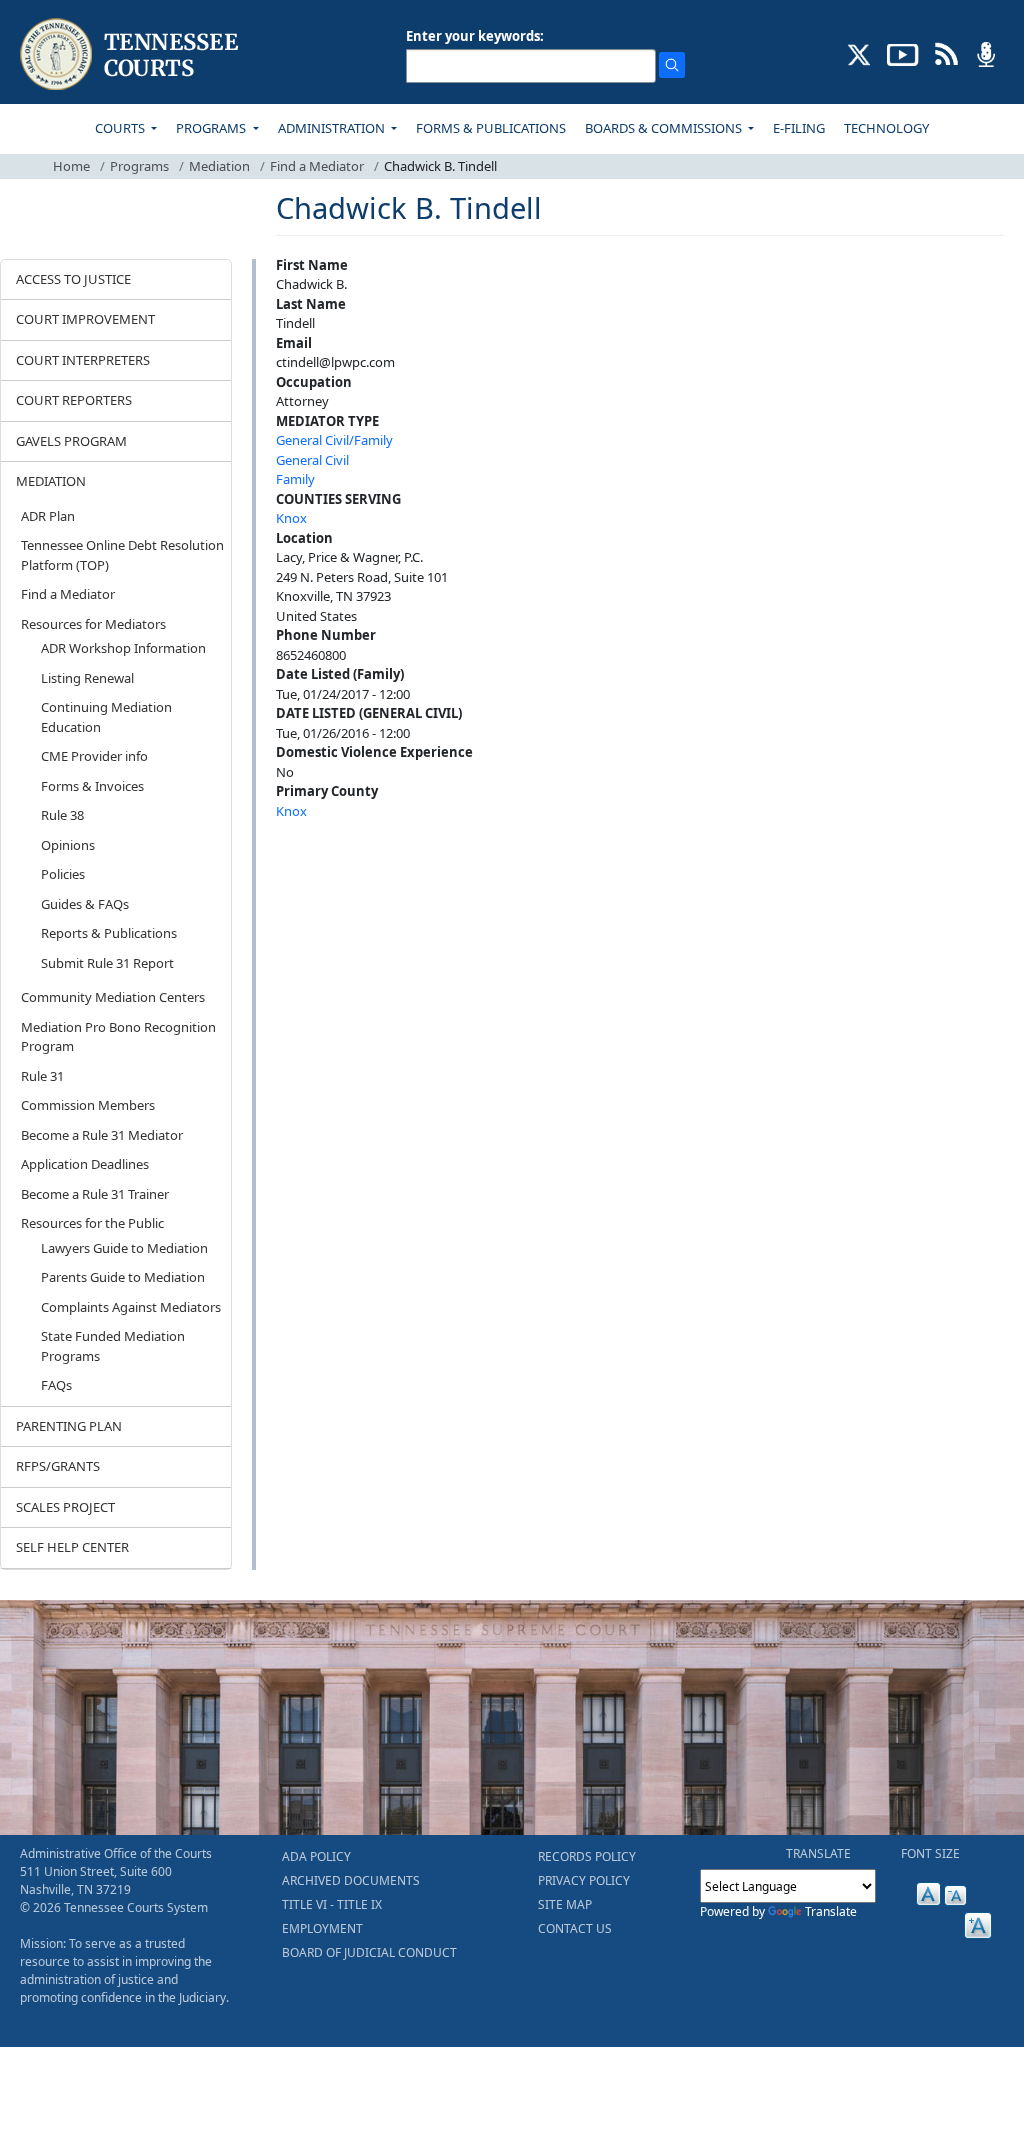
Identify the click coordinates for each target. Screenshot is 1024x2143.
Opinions (68, 845)
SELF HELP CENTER (72, 1547)
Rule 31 (42, 1076)
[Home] (131, 54)
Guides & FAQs (85, 904)
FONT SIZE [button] (930, 1853)
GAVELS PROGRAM (71, 441)
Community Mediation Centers (113, 997)
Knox (291, 518)
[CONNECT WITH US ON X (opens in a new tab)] (859, 53)
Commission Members (88, 1105)
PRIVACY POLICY (584, 1880)
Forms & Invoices (92, 786)
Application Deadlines (85, 1164)
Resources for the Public (92, 1223)
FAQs (56, 1385)
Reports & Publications (109, 933)
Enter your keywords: (475, 36)
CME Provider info (94, 756)
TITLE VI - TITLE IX (332, 1904)
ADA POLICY (316, 1856)
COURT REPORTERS (74, 400)
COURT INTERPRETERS (83, 360)
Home (71, 166)
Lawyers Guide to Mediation (124, 1248)
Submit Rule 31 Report (107, 963)
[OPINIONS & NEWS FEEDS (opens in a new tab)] (946, 53)
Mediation (219, 166)
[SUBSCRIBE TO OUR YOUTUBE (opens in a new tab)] (903, 53)
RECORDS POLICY (587, 1856)
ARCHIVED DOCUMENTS (351, 1880)
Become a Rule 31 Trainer (95, 1194)
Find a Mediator (317, 166)
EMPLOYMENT (322, 1928)
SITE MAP (565, 1904)
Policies (63, 874)
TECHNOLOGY (886, 128)
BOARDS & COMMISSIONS (665, 128)
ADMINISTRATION (333, 128)
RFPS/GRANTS (58, 1466)
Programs (139, 166)
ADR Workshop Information (123, 648)
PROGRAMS (212, 128)
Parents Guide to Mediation (123, 1277)
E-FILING (799, 128)
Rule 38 (62, 815)
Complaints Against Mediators (131, 1307)
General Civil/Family (334, 440)
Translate (831, 1911)
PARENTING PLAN (69, 1426)
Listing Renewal (87, 678)
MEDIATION (51, 481)
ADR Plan (48, 516)
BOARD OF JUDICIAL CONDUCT (369, 1952)
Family (295, 479)
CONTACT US (575, 1928)
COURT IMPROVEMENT (85, 319)
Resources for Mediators (93, 624)
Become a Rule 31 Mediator (102, 1135)
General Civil (312, 460)
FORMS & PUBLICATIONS (491, 128)
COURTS (121, 128)
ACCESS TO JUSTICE (73, 279)
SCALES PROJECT (65, 1507)
